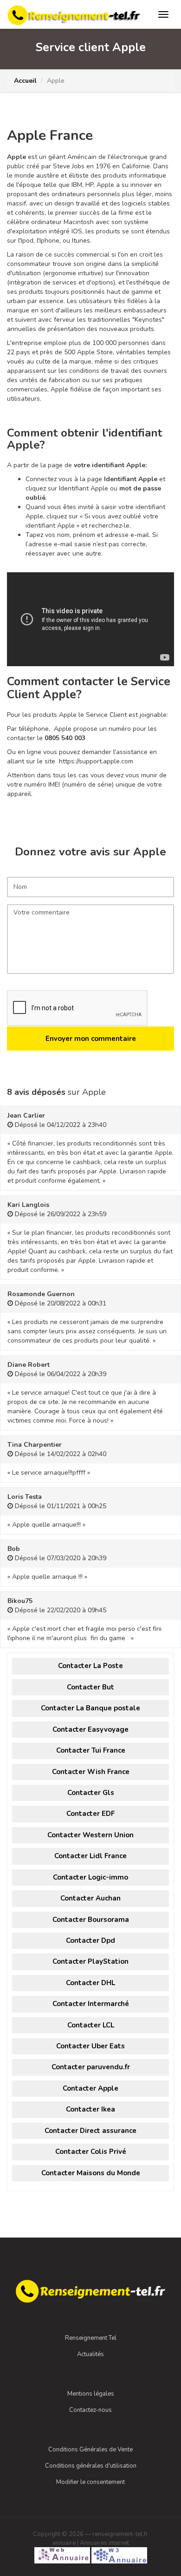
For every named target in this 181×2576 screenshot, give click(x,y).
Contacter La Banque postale (90, 1708)
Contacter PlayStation (90, 1961)
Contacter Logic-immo (90, 1877)
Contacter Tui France (91, 1750)
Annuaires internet (104, 2543)
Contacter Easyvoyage (90, 1729)
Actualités (90, 2354)
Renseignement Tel (91, 2338)
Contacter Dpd (90, 1940)
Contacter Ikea (90, 2109)
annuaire (64, 2543)
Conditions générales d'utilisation (91, 2466)
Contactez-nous (90, 2410)
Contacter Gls (91, 1793)
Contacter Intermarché (91, 2004)
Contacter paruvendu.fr (91, 2067)
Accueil (25, 81)
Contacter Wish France (91, 1772)
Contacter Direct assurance (90, 2131)
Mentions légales (91, 2394)
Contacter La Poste (90, 1666)
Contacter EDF (90, 1814)
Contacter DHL (90, 1983)
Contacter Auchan (90, 1898)
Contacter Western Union (90, 1835)
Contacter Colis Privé (91, 2152)
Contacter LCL (91, 2025)
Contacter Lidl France (90, 1856)
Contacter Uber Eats (90, 2046)
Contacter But (90, 1687)
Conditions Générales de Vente (90, 2450)
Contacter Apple (90, 2088)
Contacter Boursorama (91, 1920)
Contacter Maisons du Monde (91, 2173)
